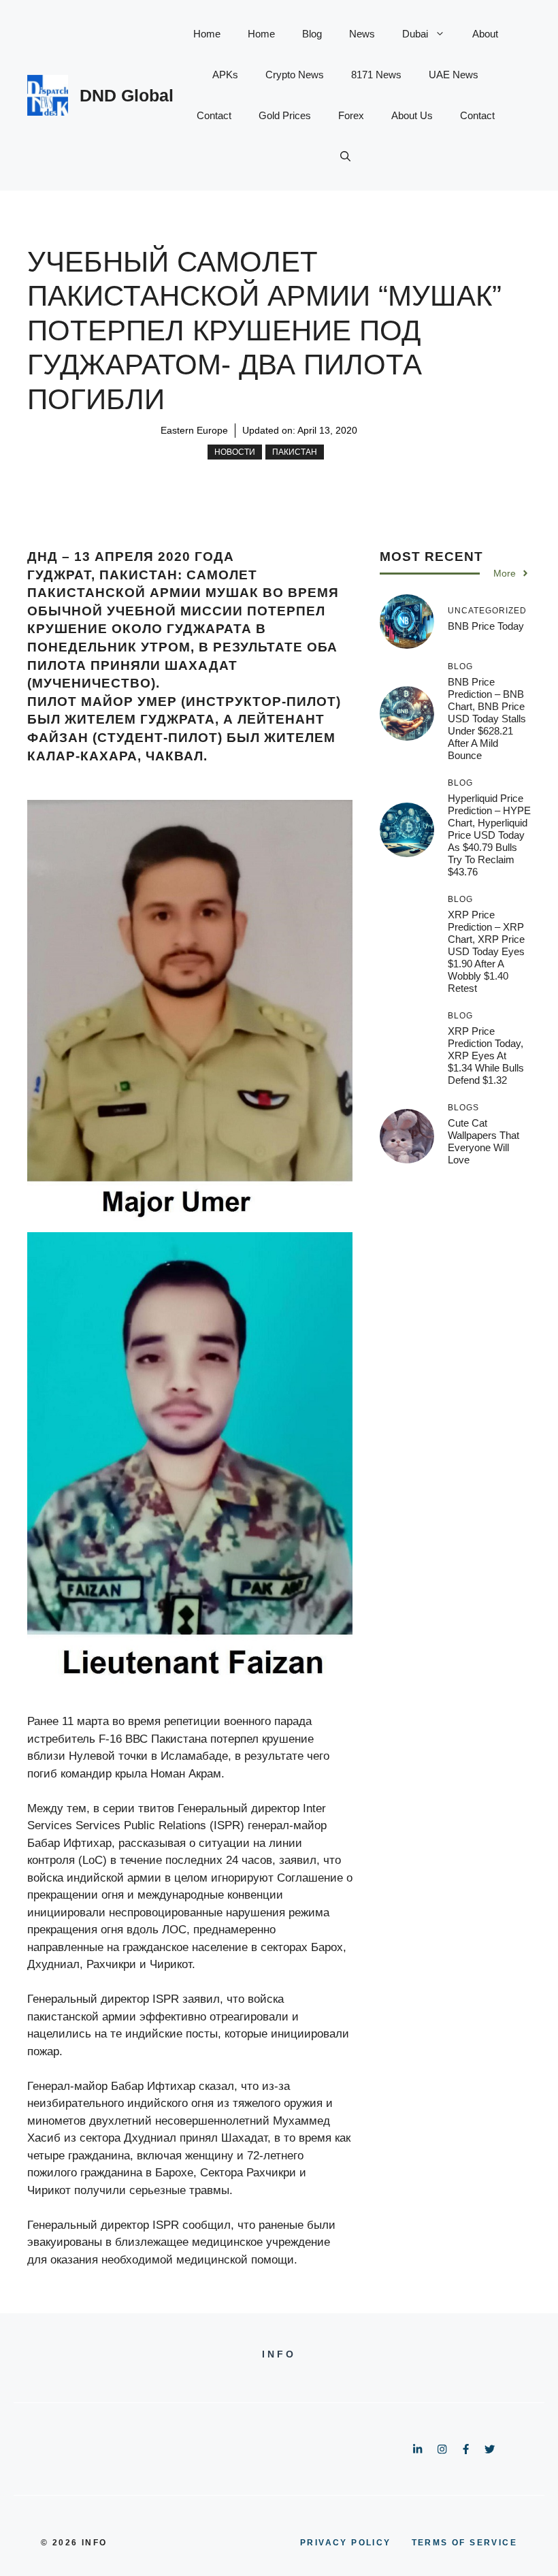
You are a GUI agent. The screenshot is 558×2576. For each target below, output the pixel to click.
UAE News (454, 75)
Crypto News (295, 75)
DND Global (127, 95)
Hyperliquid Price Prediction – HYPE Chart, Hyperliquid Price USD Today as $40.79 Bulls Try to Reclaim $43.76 (489, 835)
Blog (312, 34)
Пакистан (295, 452)
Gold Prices (285, 115)
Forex (351, 115)
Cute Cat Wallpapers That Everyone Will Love (483, 1141)
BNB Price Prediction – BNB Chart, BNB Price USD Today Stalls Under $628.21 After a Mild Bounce (487, 719)
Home (207, 34)
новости (235, 452)
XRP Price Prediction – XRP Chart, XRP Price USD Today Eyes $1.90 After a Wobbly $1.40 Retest (486, 951)
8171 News (376, 75)
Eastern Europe (194, 430)
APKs (225, 75)
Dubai (415, 34)
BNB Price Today (486, 626)
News (362, 34)
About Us (412, 115)
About (485, 34)
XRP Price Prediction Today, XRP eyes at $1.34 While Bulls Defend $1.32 (486, 1056)
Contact (214, 115)
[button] (345, 157)
